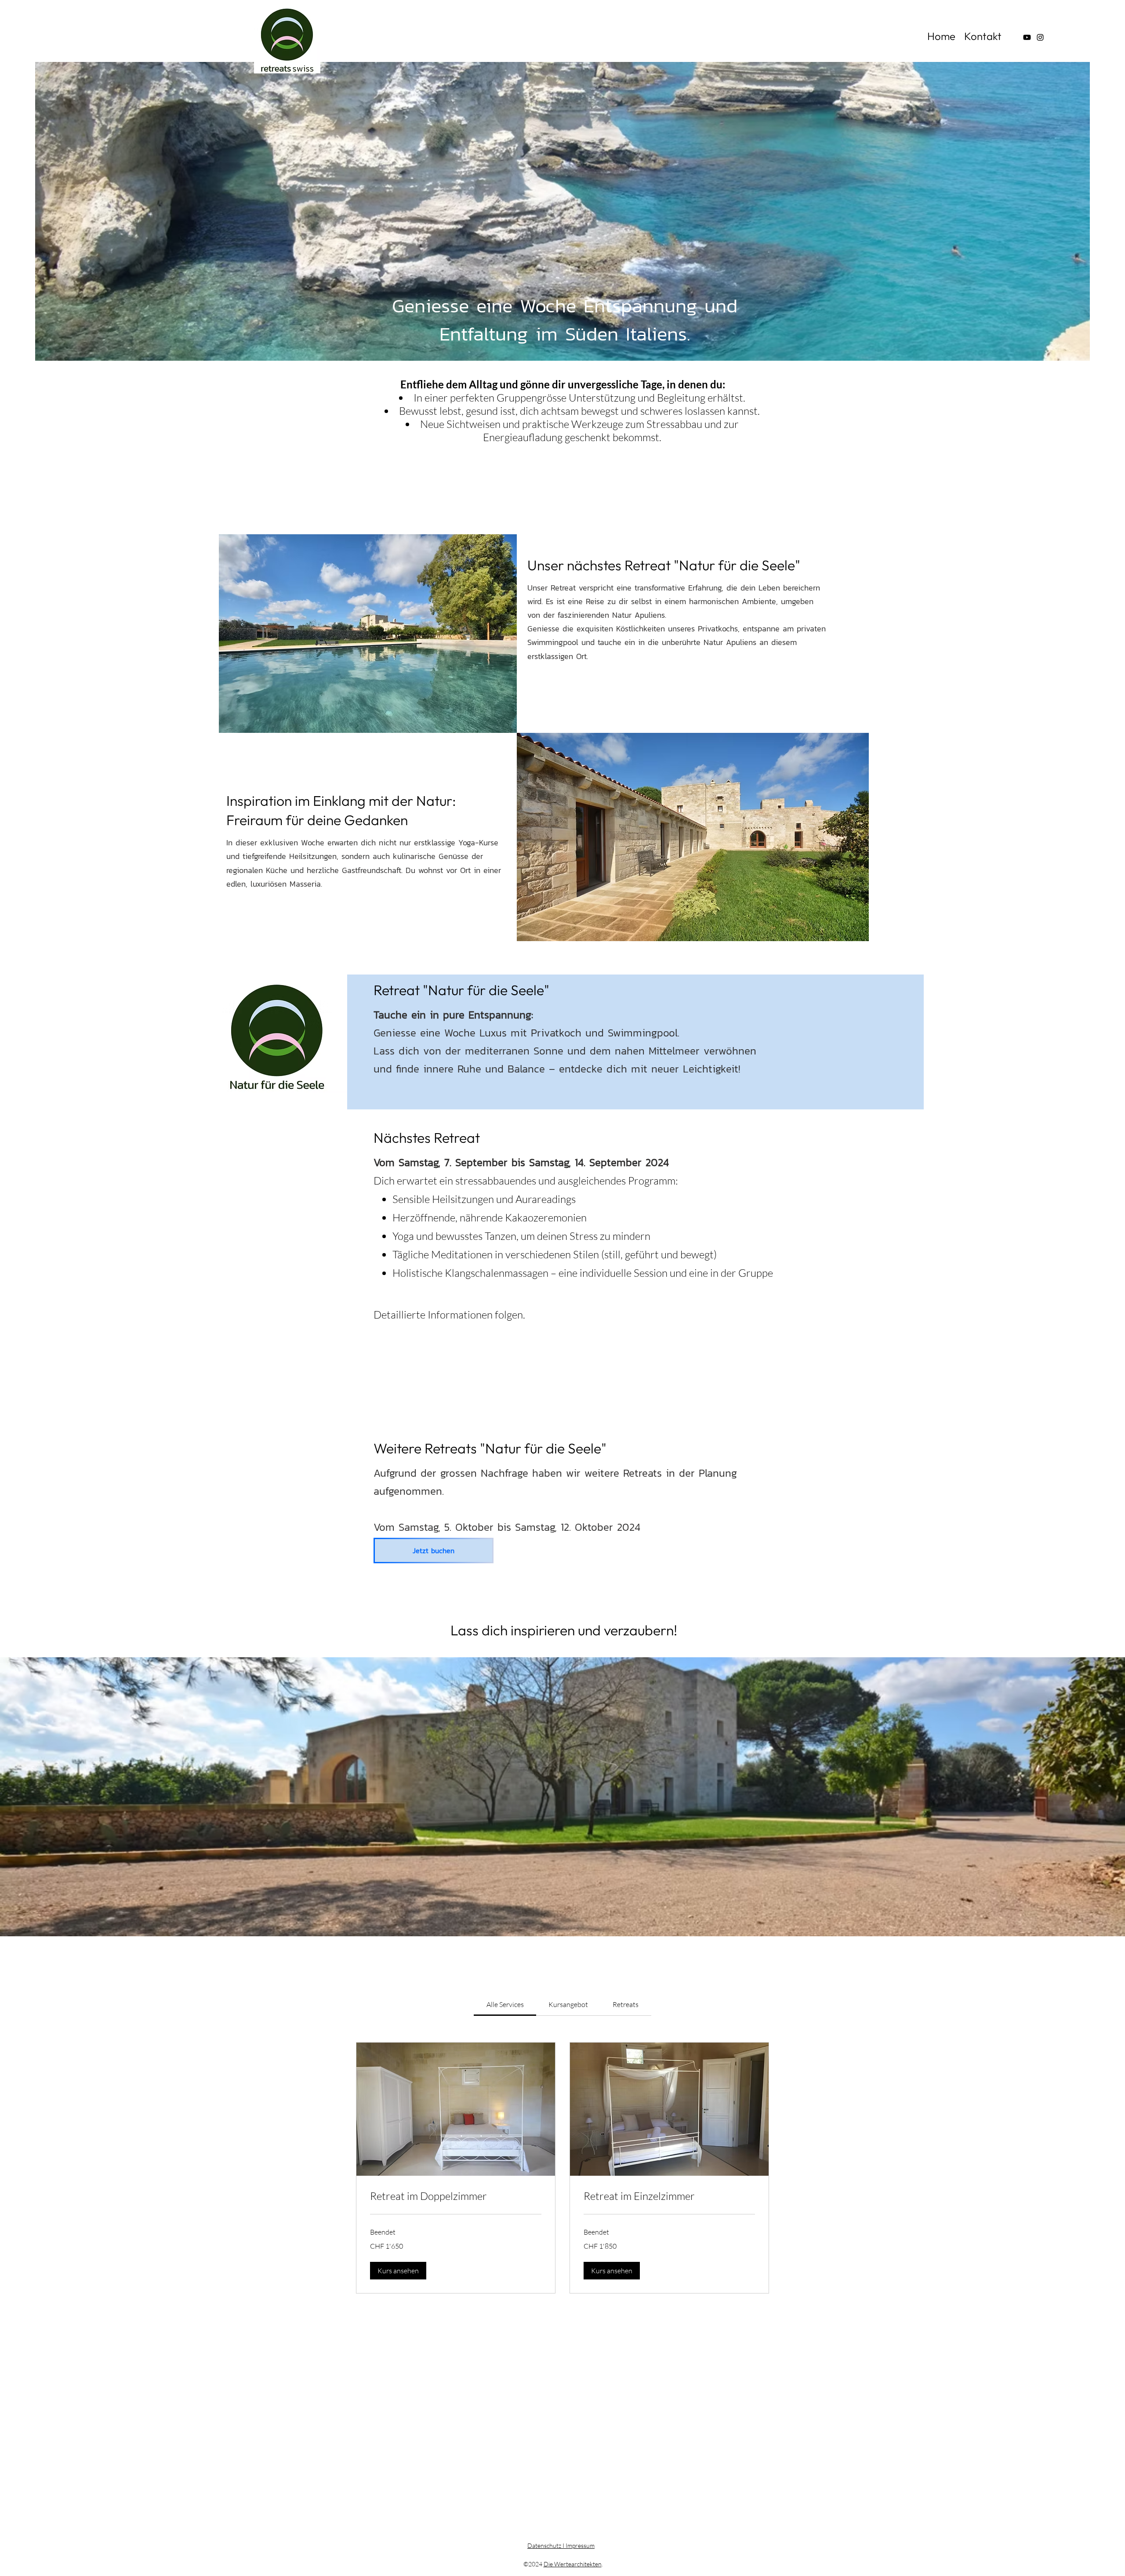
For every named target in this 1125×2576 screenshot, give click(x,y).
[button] (562, 1797)
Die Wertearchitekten (573, 2564)
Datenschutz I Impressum (561, 2545)
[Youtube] (1027, 37)
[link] (505, 2004)
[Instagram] (1040, 37)
